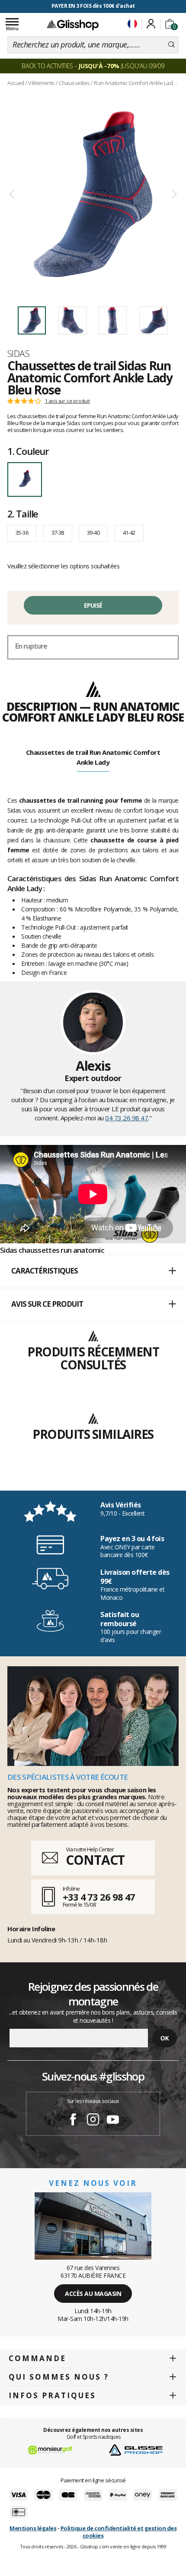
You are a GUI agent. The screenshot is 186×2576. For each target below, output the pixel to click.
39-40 (93, 533)
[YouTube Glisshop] (113, 2121)
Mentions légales (33, 2528)
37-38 (58, 533)
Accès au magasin (93, 2294)
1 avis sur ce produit (67, 401)
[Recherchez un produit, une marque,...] (172, 45)
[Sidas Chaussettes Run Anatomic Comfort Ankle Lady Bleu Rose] (93, 194)
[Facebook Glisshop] (73, 2121)
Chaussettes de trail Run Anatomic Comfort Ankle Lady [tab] (93, 757)
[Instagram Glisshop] (93, 2121)
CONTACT (95, 1860)
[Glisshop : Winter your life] (73, 25)
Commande (37, 2358)
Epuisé (93, 605)
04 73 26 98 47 (127, 1118)
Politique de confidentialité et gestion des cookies (119, 2532)
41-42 (129, 533)
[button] (93, 1271)
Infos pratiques (52, 2395)
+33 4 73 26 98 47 (99, 1897)
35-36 (22, 533)
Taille (23, 514)
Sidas (18, 353)
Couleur (28, 451)
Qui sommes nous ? (59, 2377)
